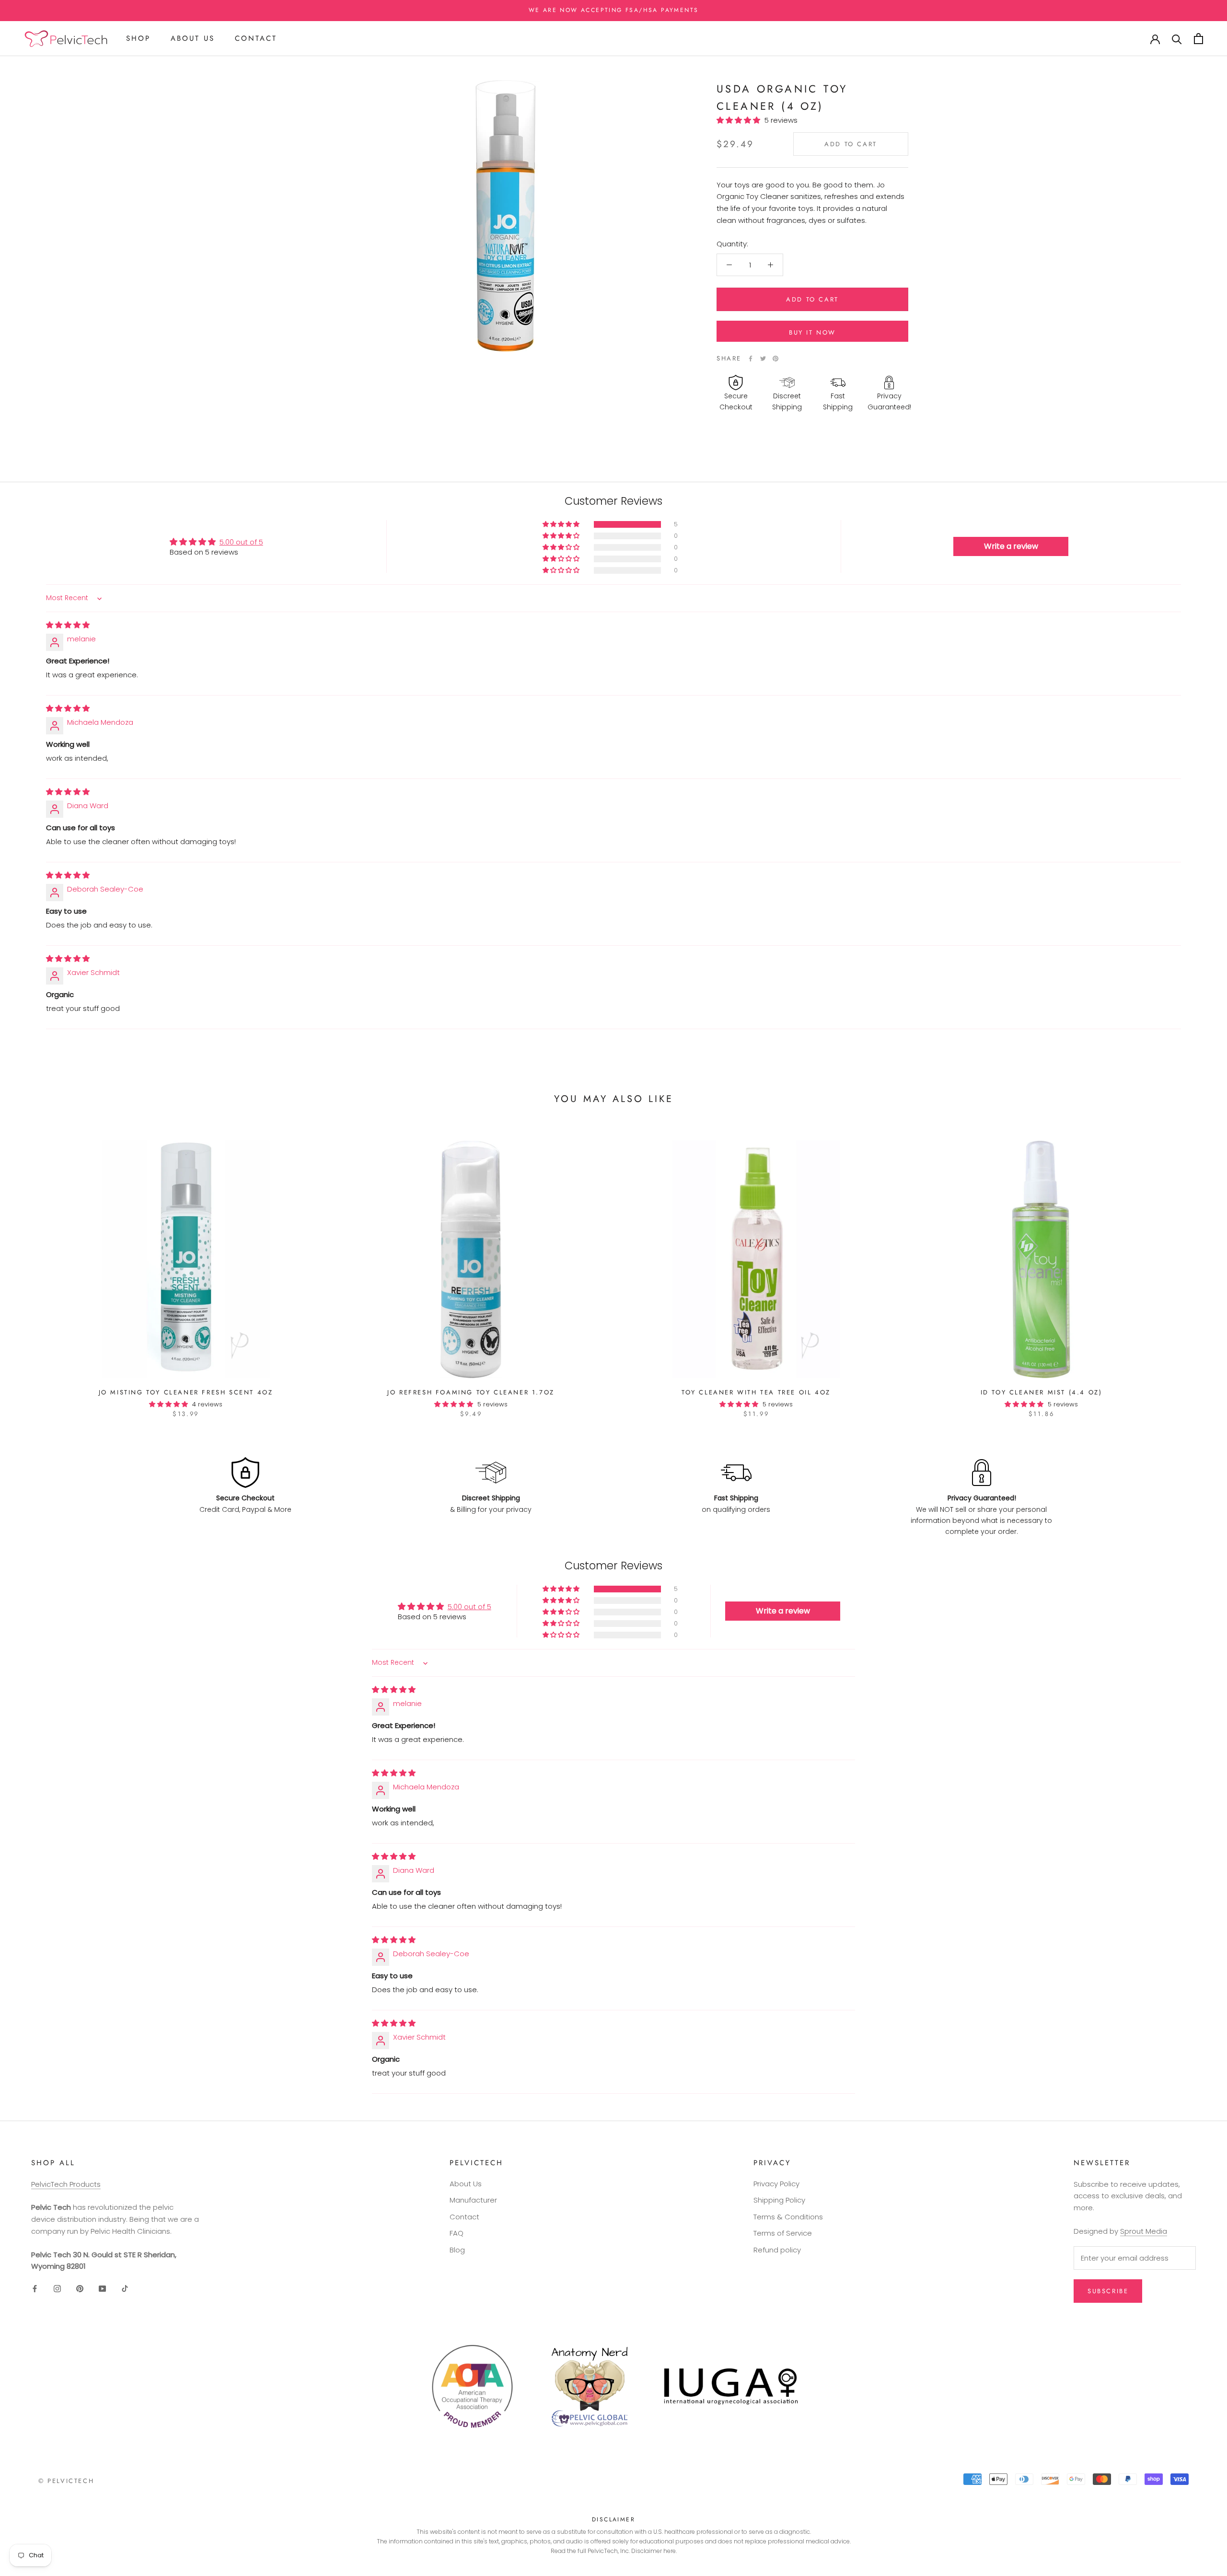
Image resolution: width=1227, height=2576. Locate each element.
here (670, 2551)
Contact (256, 38)
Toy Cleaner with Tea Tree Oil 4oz (756, 1392)
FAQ (457, 2233)
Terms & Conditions (788, 2217)
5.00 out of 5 (241, 542)
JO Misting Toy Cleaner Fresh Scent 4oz (186, 1392)
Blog (457, 2250)
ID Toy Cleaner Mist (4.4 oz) (1042, 1392)
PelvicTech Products (66, 2184)
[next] (1197, 1269)
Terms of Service (783, 2233)
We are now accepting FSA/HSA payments (614, 10)
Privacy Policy (776, 2184)
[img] (68, 625)
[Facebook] (751, 359)
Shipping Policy (779, 2200)
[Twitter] (763, 359)
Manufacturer (473, 2200)
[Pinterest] (776, 359)
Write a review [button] (1011, 546)
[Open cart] (1198, 39)
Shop (138, 38)
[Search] (1177, 39)
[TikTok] (125, 2288)
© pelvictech (66, 2481)
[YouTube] (102, 2288)
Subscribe (1108, 2291)
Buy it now (812, 332)
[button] (741, 120)
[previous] (30, 1269)
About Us (193, 38)
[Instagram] (57, 2288)
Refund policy (777, 2250)
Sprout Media (1144, 2231)
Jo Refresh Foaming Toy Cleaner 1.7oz (471, 1392)
